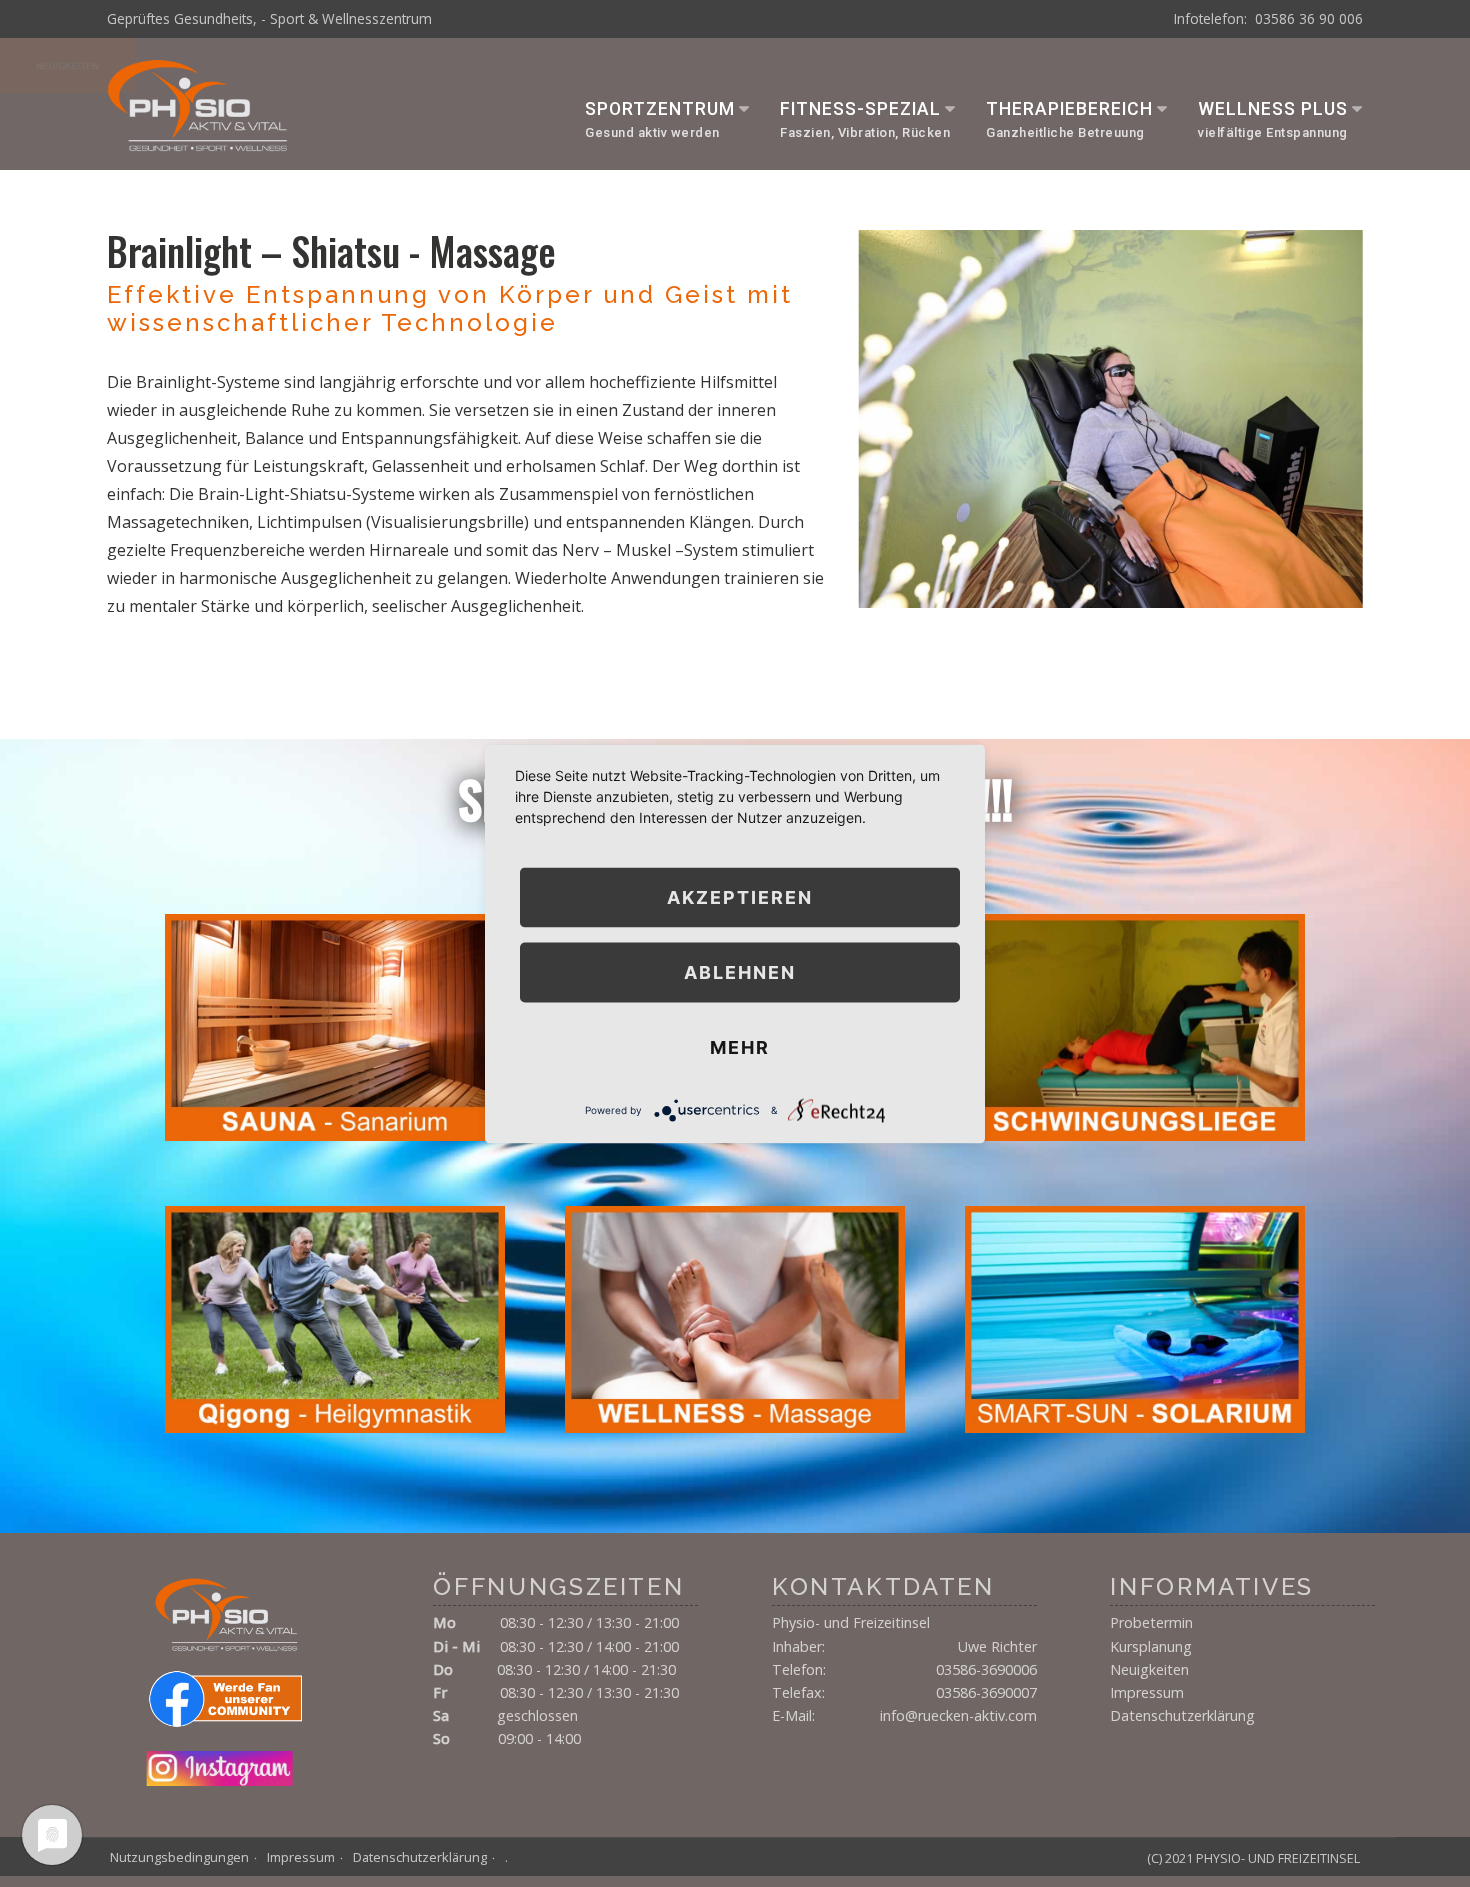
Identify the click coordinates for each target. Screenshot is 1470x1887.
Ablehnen (740, 971)
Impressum (1147, 1692)
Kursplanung (1151, 1646)
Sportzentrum (660, 109)
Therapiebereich (1069, 109)
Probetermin (1151, 1622)
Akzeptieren (740, 896)
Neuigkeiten (1149, 1669)
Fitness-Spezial (860, 109)
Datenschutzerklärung (1182, 1715)
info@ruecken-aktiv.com (958, 1715)
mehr (740, 1046)
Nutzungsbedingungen (179, 1857)
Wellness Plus (1273, 109)
